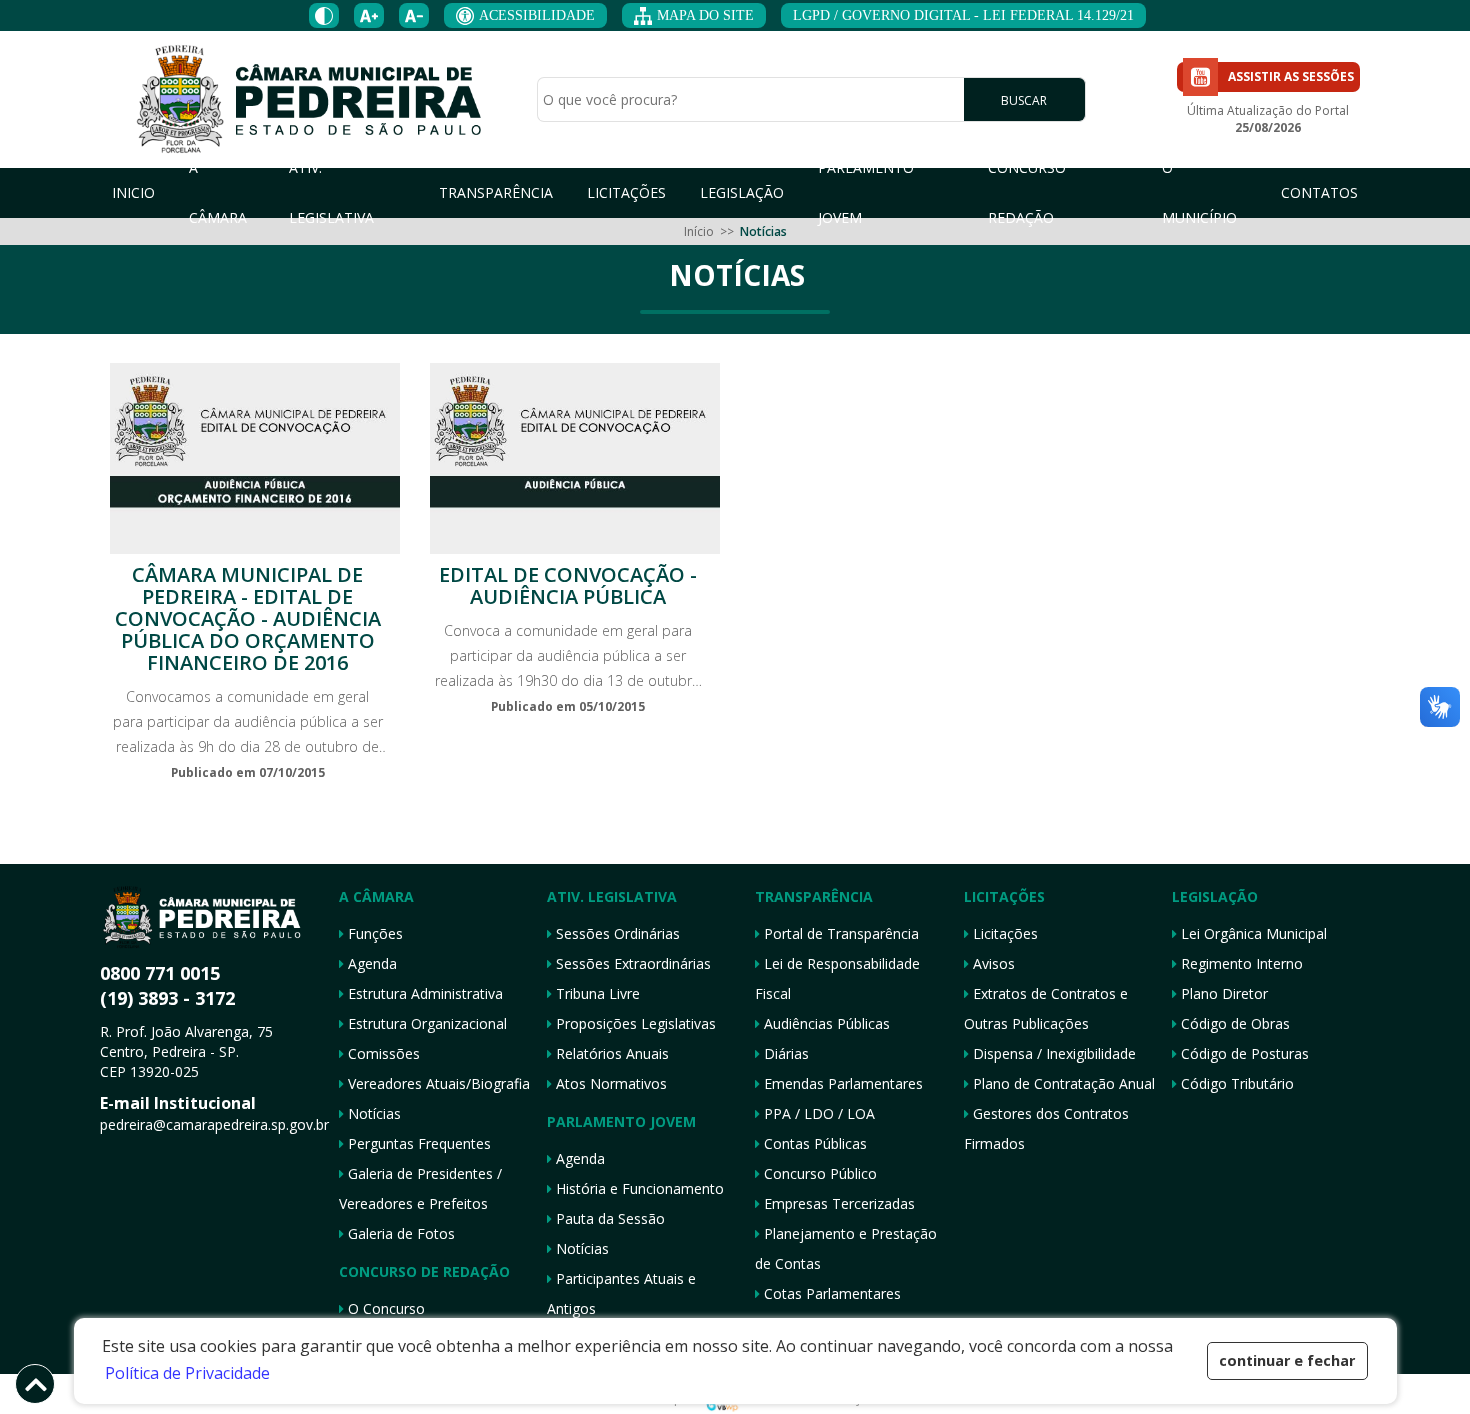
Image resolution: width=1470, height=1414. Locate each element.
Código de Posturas (1243, 1053)
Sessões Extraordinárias (631, 963)
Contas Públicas (813, 1143)
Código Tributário (1235, 1083)
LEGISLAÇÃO (742, 192)
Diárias (784, 1053)
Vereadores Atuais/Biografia (437, 1083)
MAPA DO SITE (705, 15)
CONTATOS (1319, 192)
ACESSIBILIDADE (537, 15)
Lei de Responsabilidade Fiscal (837, 978)
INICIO (133, 192)
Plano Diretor (1222, 993)
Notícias (372, 1113)
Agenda (370, 963)
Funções (373, 933)
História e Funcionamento (638, 1188)
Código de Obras (1233, 1023)
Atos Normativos (609, 1083)
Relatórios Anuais (610, 1053)
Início (699, 231)
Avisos (992, 963)
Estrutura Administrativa (423, 993)
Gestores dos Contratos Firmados (1046, 1128)
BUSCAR (1024, 100)
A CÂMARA (218, 193)
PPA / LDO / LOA (817, 1113)
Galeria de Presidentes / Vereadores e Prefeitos (420, 1188)
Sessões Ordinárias (616, 933)
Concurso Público (818, 1173)
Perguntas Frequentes (417, 1143)
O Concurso (384, 1308)
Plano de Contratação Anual (1062, 1083)
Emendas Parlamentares (841, 1083)
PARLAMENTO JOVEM (866, 193)
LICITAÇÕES (626, 192)
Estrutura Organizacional (425, 1023)
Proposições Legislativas (634, 1023)
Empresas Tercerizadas (837, 1203)
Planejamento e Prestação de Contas (846, 1248)
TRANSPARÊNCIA (496, 192)
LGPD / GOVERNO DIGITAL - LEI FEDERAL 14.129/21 (963, 15)
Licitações (1003, 933)
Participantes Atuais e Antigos (621, 1293)
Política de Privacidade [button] (187, 1373)
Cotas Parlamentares (830, 1293)
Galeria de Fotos (399, 1233)
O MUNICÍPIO (1199, 193)
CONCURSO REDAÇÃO (1027, 193)
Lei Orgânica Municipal (1252, 933)
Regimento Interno (1240, 963)
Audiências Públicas (825, 1023)
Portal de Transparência (839, 933)
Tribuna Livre (596, 993)
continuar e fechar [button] (1287, 1360)
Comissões (382, 1053)
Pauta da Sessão (608, 1218)
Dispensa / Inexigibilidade (1052, 1053)
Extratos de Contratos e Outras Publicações (1046, 1008)
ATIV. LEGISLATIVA (331, 193)
